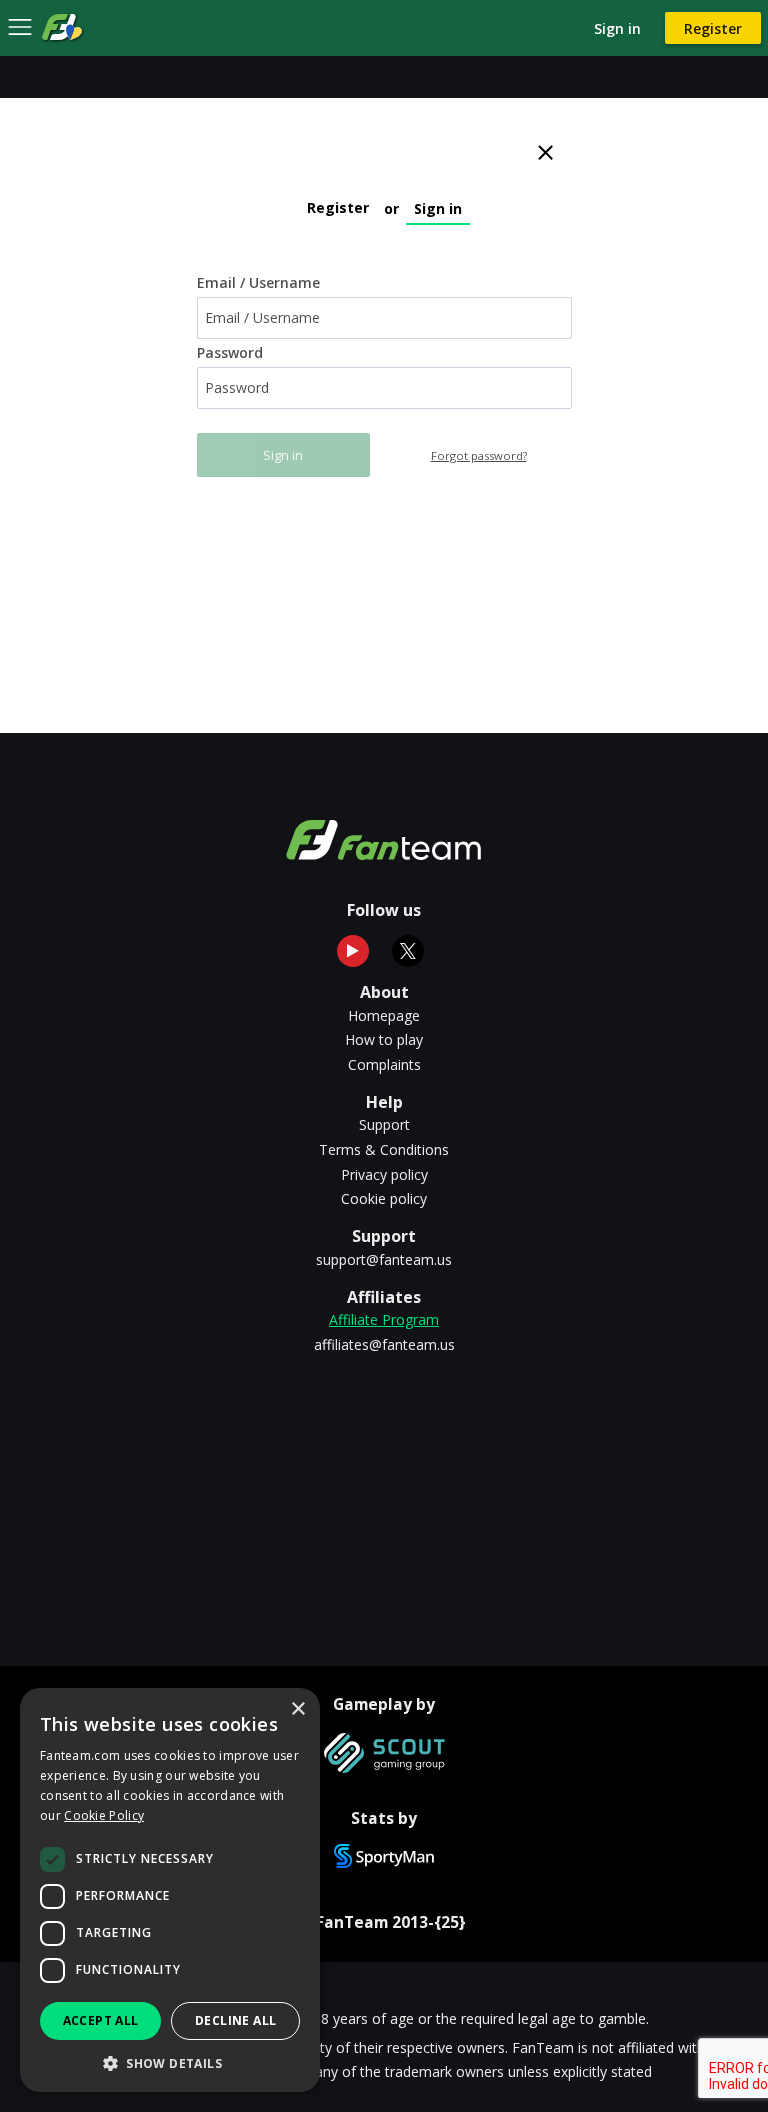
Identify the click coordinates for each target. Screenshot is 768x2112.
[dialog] (170, 1890)
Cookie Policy (104, 1815)
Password (230, 353)
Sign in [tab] (438, 208)
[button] (170, 2062)
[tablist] (384, 203)
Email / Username (258, 283)
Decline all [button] (235, 2020)
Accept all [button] (101, 2020)
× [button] (297, 1709)
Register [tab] (338, 207)
